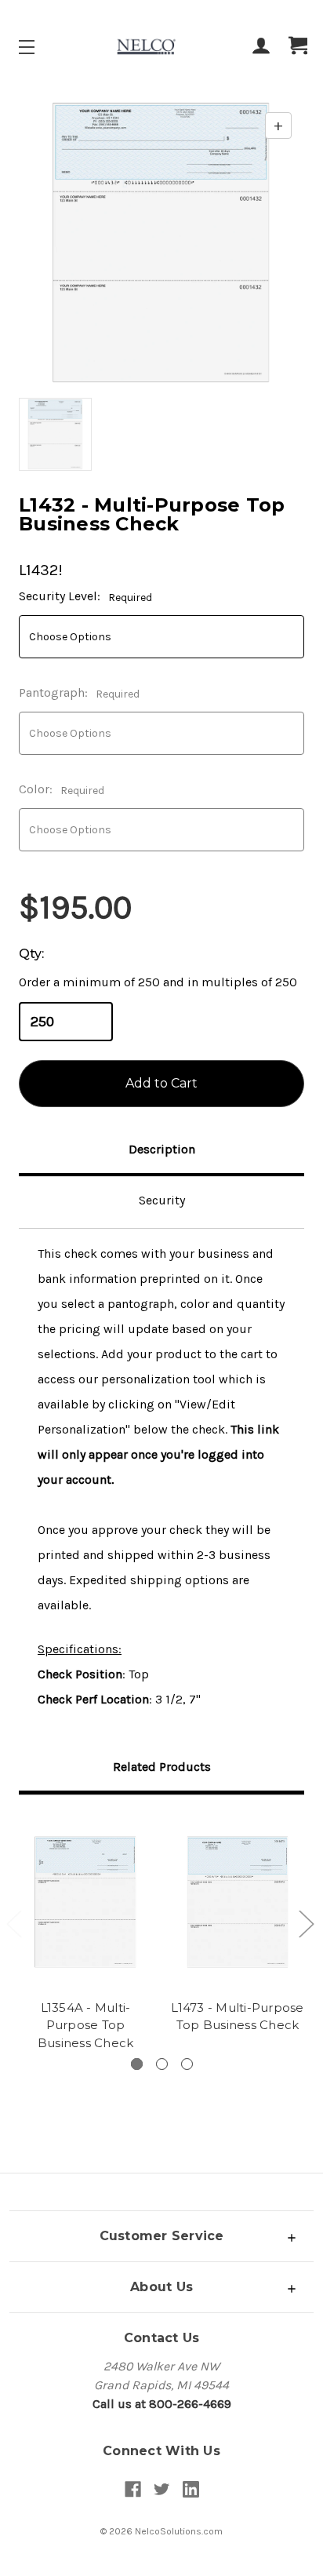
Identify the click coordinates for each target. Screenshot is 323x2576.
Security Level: (85, 596)
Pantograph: (79, 693)
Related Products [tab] (162, 1767)
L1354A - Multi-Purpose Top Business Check (86, 2025)
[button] (161, 2236)
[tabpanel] (85, 1935)
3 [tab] (187, 2064)
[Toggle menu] (40, 47)
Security (162, 1200)
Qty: (31, 954)
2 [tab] (162, 2064)
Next (306, 1923)
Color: (62, 789)
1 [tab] (137, 2064)
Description (162, 1149)
